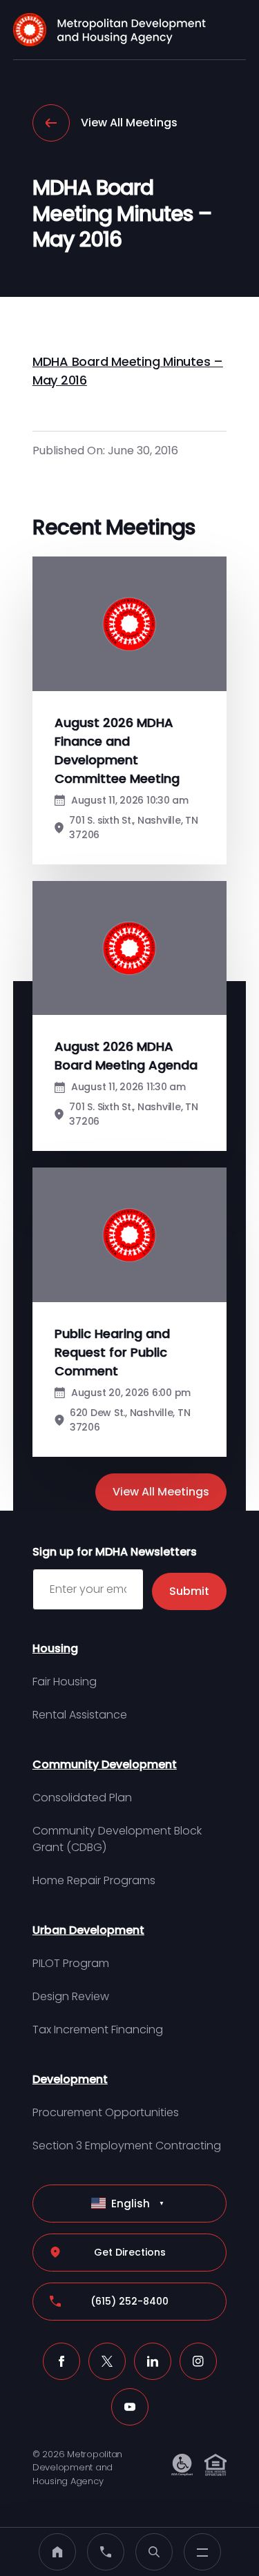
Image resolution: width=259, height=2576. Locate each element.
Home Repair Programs (94, 1880)
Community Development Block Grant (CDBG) (117, 1839)
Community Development (105, 1764)
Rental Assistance (80, 1715)
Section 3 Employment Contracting (127, 2146)
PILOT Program (71, 1963)
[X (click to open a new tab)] (107, 2361)
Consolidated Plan (82, 1798)
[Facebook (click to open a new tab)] (61, 2361)
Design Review (71, 1996)
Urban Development (88, 1930)
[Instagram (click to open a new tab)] (198, 2361)
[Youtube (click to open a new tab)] (130, 2407)
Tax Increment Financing (98, 2030)
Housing (55, 1648)
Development (70, 2079)
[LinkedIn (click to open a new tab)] (153, 2361)
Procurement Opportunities (106, 2112)
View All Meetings (129, 123)
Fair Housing (65, 1682)
